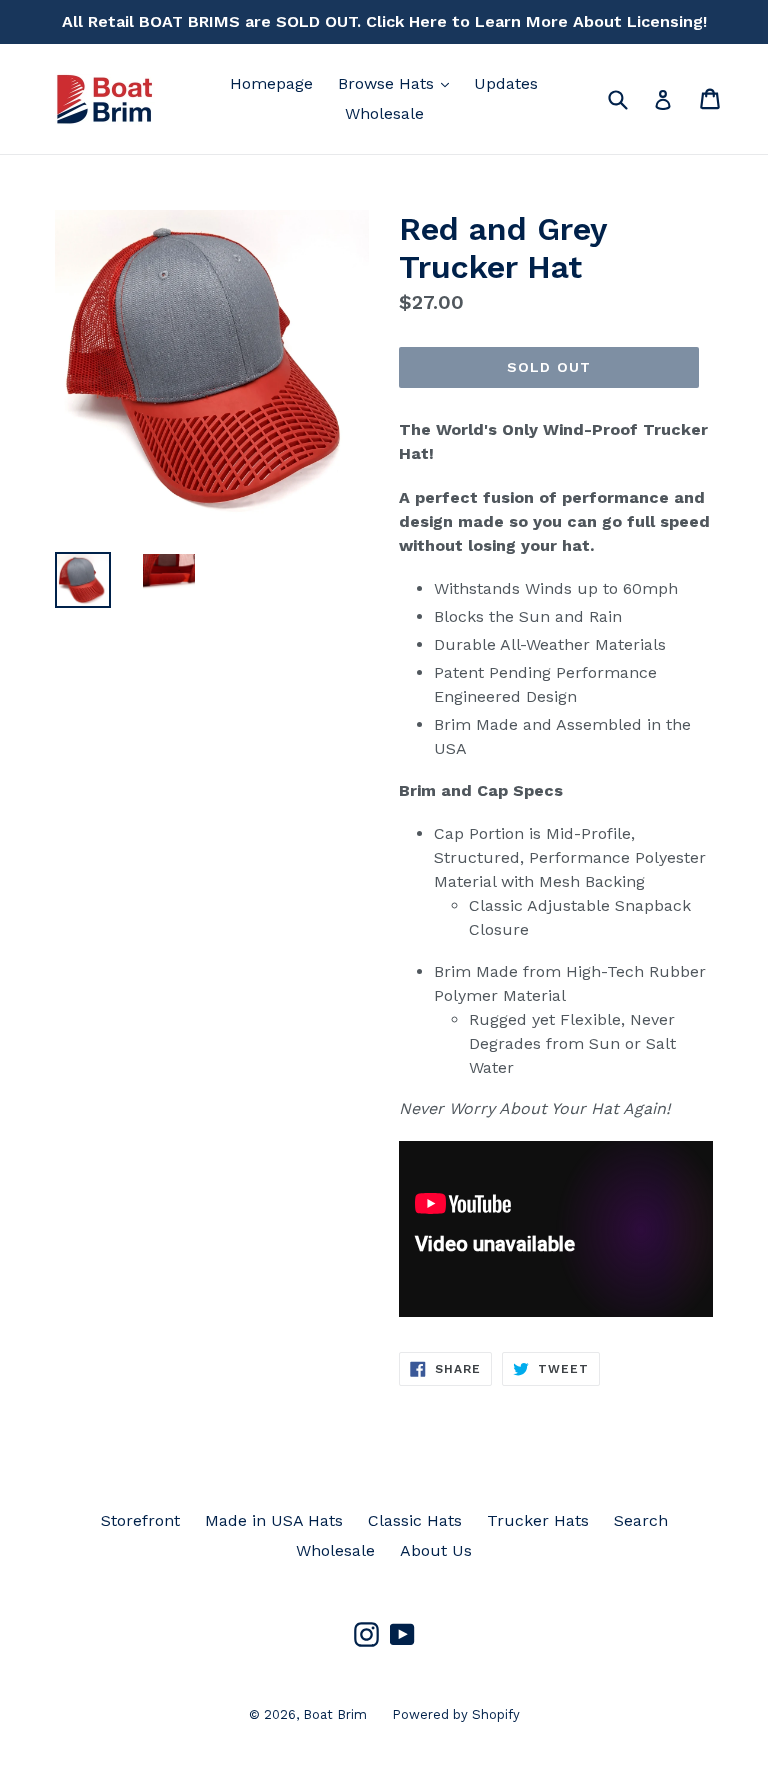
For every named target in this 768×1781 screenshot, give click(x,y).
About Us (436, 1550)
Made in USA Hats (274, 1520)
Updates (506, 83)
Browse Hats (398, 83)
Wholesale (384, 113)
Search (641, 1520)
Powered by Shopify (456, 1714)
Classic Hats (415, 1520)
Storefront (140, 1520)
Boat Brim (335, 1714)
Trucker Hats (538, 1520)
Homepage (271, 83)
